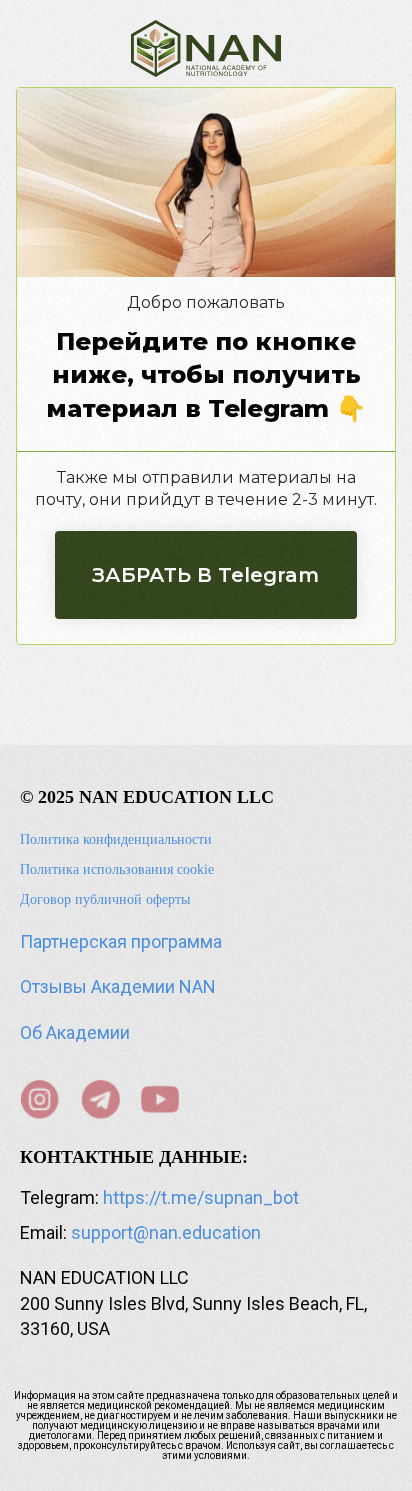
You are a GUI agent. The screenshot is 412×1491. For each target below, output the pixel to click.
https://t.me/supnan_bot (201, 1197)
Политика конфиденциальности (116, 839)
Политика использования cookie (117, 869)
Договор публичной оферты (105, 899)
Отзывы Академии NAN (118, 986)
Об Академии (75, 1032)
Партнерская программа (121, 941)
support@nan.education (166, 1232)
